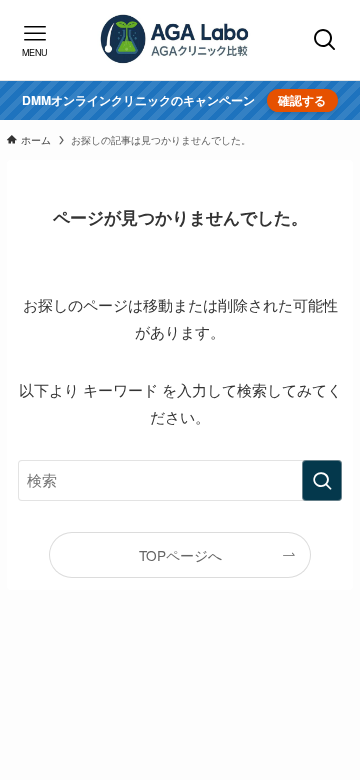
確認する (302, 100)
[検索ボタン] (325, 40)
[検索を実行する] (322, 480)
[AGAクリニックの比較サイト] (179, 40)
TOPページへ (180, 555)
